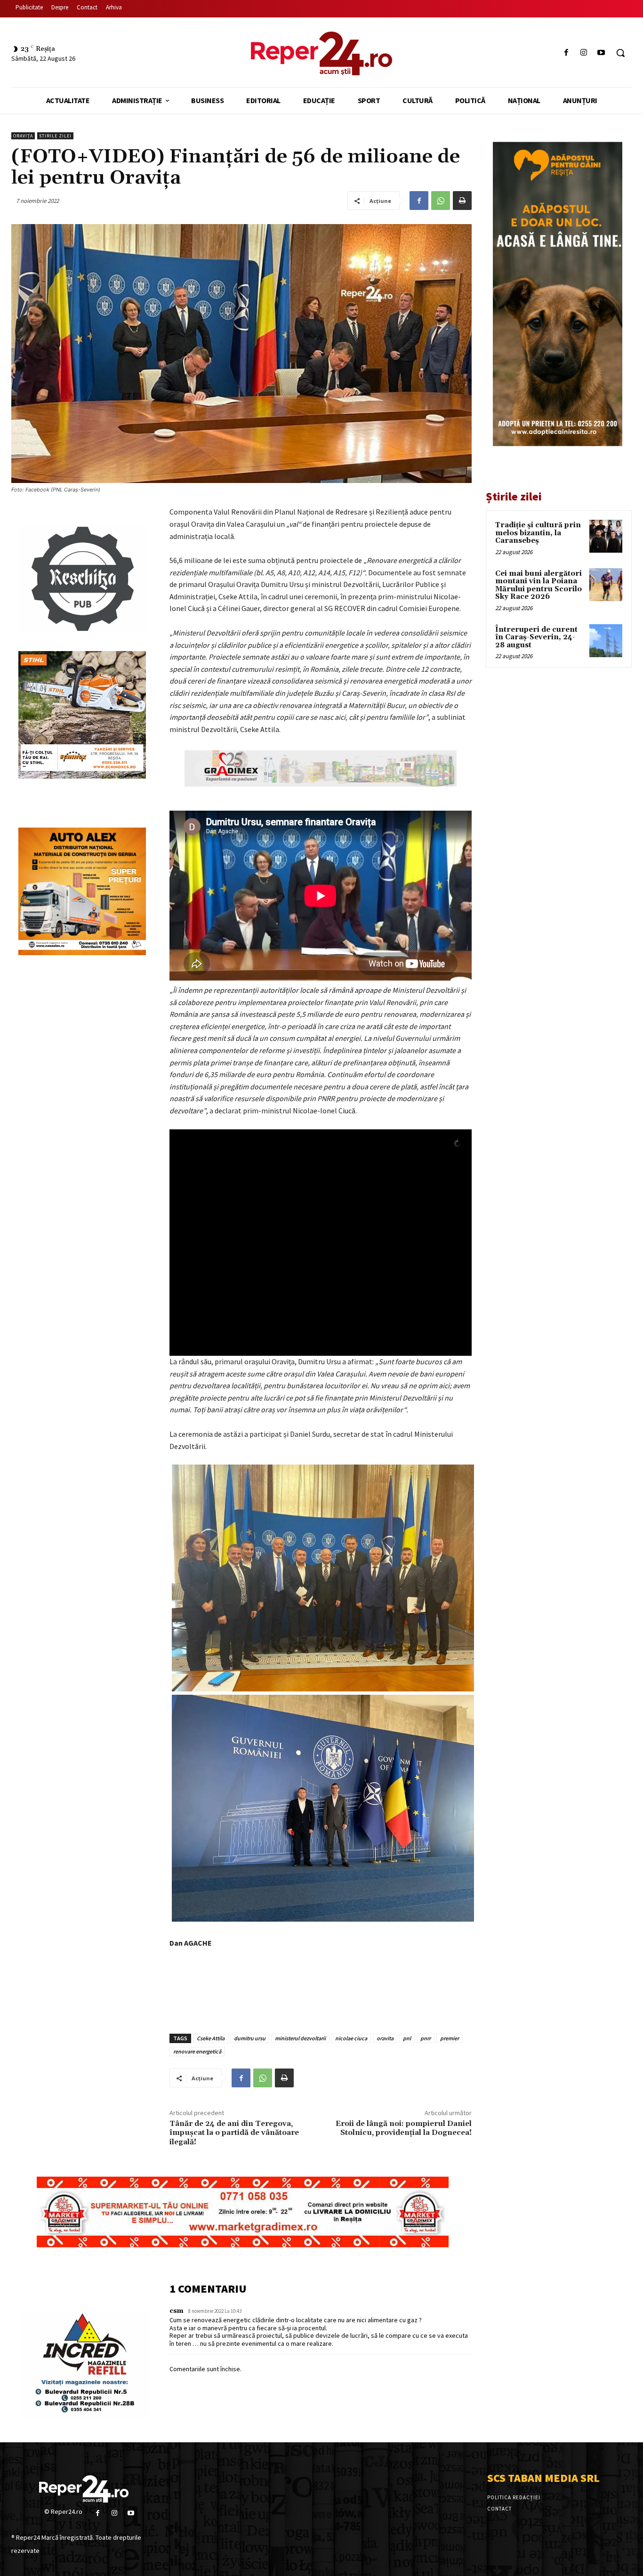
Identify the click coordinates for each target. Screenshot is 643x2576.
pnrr (426, 2038)
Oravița (23, 136)
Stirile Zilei (55, 136)
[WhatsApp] (441, 201)
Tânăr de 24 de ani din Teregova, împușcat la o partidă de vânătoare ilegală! (234, 2133)
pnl (407, 2038)
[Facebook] (566, 53)
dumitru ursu (250, 2038)
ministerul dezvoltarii (300, 2038)
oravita (385, 2038)
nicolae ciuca (351, 2038)
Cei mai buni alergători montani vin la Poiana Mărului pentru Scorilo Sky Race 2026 (539, 585)
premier (450, 2038)
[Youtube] (601, 53)
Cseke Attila (211, 2038)
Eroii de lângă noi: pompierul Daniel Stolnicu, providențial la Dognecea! (404, 2128)
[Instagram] (584, 53)
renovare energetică (197, 2051)
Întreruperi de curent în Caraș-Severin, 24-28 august (536, 637)
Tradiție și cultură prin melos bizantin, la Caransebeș (538, 533)
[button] (620, 53)
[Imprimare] (462, 201)
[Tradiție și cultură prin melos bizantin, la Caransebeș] (606, 536)
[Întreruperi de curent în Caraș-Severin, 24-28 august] (606, 641)
